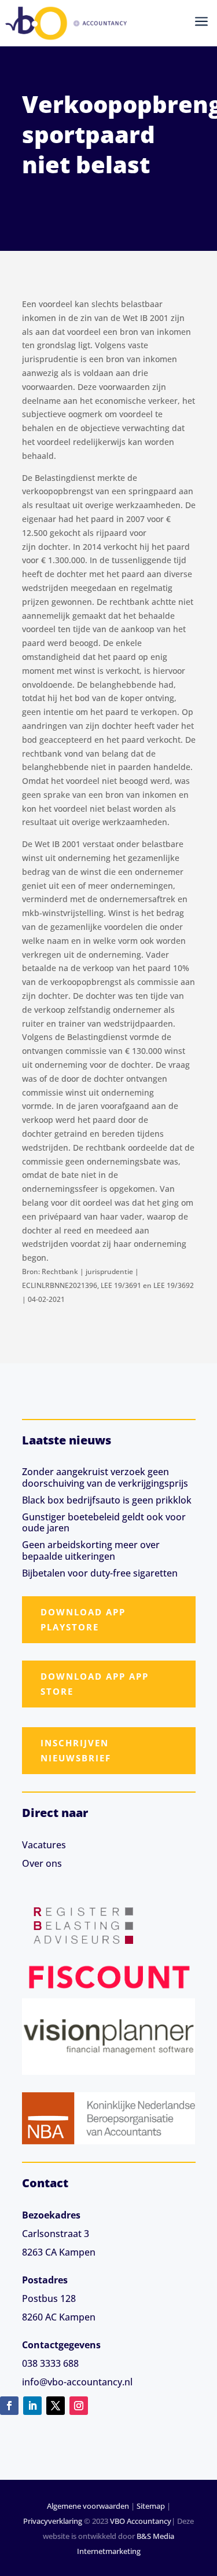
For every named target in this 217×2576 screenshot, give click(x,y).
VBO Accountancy (141, 2521)
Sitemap (151, 2506)
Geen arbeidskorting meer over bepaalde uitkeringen (91, 1550)
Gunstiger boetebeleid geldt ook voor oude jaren (104, 1522)
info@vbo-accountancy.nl (77, 2382)
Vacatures (44, 1845)
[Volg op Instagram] (79, 2406)
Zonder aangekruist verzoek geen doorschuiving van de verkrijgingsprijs (105, 1477)
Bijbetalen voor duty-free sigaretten (100, 1573)
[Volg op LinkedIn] (32, 2406)
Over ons (42, 1863)
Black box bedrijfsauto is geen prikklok (107, 1500)
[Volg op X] (56, 2406)
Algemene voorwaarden (88, 2506)
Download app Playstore (83, 1619)
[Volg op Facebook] (9, 2406)
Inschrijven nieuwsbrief (76, 1750)
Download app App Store (95, 1684)
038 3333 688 (50, 2363)
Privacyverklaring (53, 2521)
